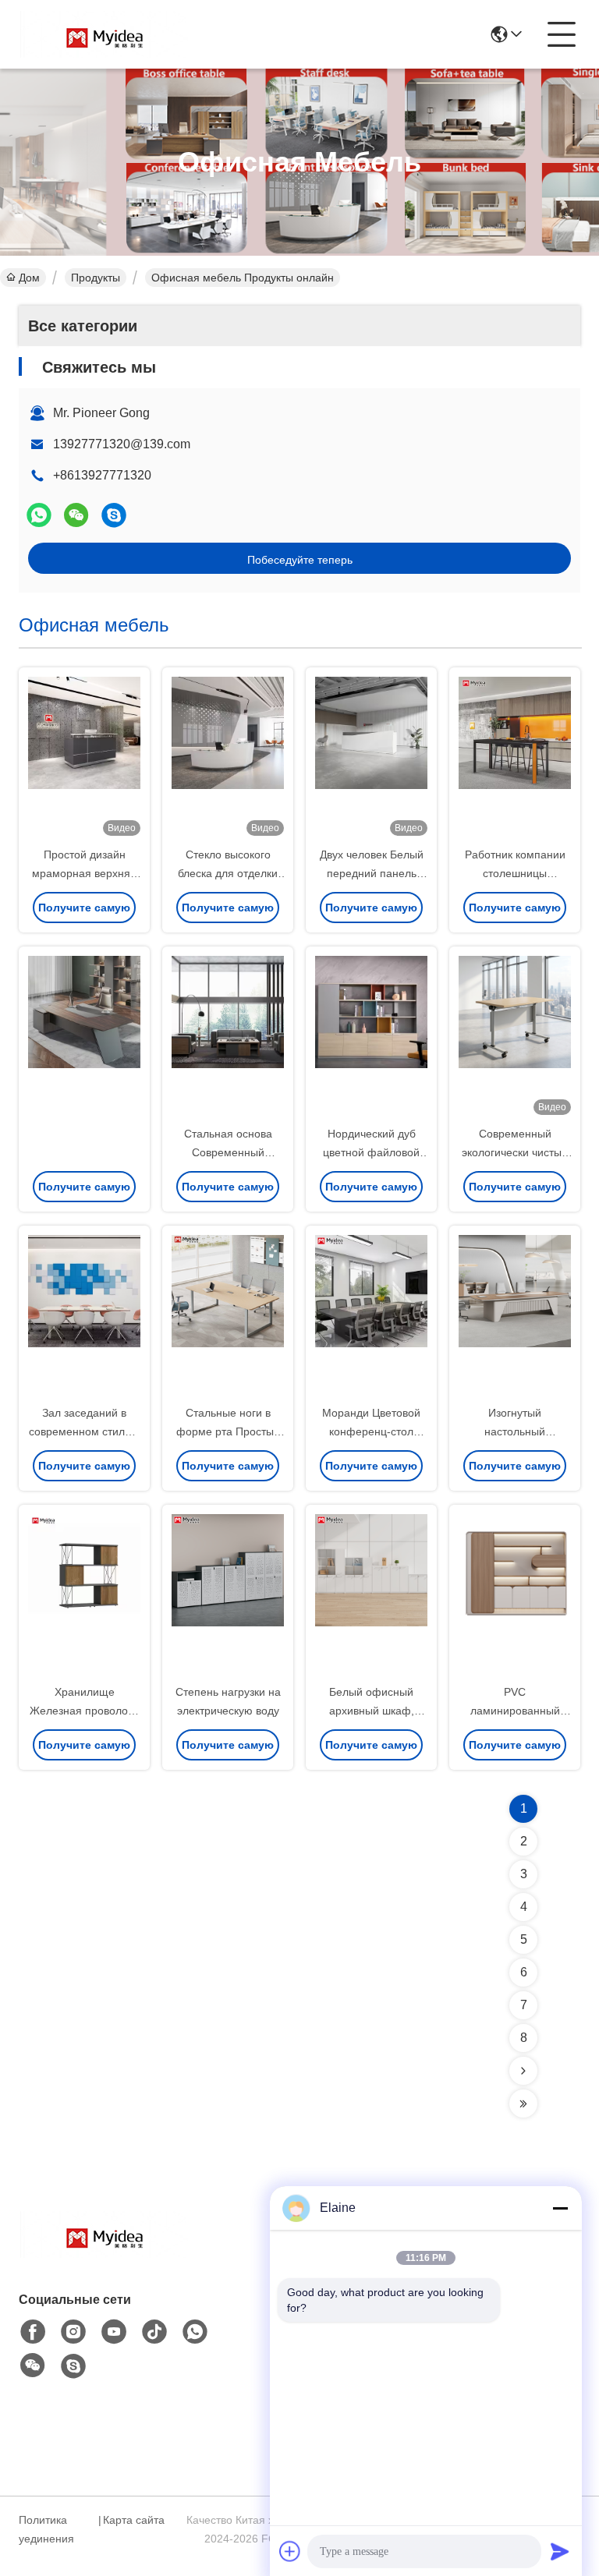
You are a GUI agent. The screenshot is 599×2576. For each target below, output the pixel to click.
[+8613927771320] (114, 515)
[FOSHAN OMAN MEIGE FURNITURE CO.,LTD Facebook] (33, 2332)
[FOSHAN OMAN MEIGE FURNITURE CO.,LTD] (105, 34)
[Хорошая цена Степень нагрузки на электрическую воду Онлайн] (228, 1595)
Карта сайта (134, 2520)
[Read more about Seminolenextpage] (523, 2071)
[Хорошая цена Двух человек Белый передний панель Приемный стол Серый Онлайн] (371, 758)
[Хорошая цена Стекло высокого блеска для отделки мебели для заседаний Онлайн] (228, 758)
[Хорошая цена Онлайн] (84, 1037)
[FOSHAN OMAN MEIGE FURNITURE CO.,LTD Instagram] (73, 2332)
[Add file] (290, 2551)
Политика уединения (46, 2529)
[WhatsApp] (39, 515)
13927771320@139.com (122, 444)
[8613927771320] (195, 2332)
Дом (29, 278)
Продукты (96, 278)
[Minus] (560, 2208)
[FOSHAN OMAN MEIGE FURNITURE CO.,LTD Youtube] (114, 2332)
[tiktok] (154, 2332)
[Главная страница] (105, 2254)
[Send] (560, 2551)
